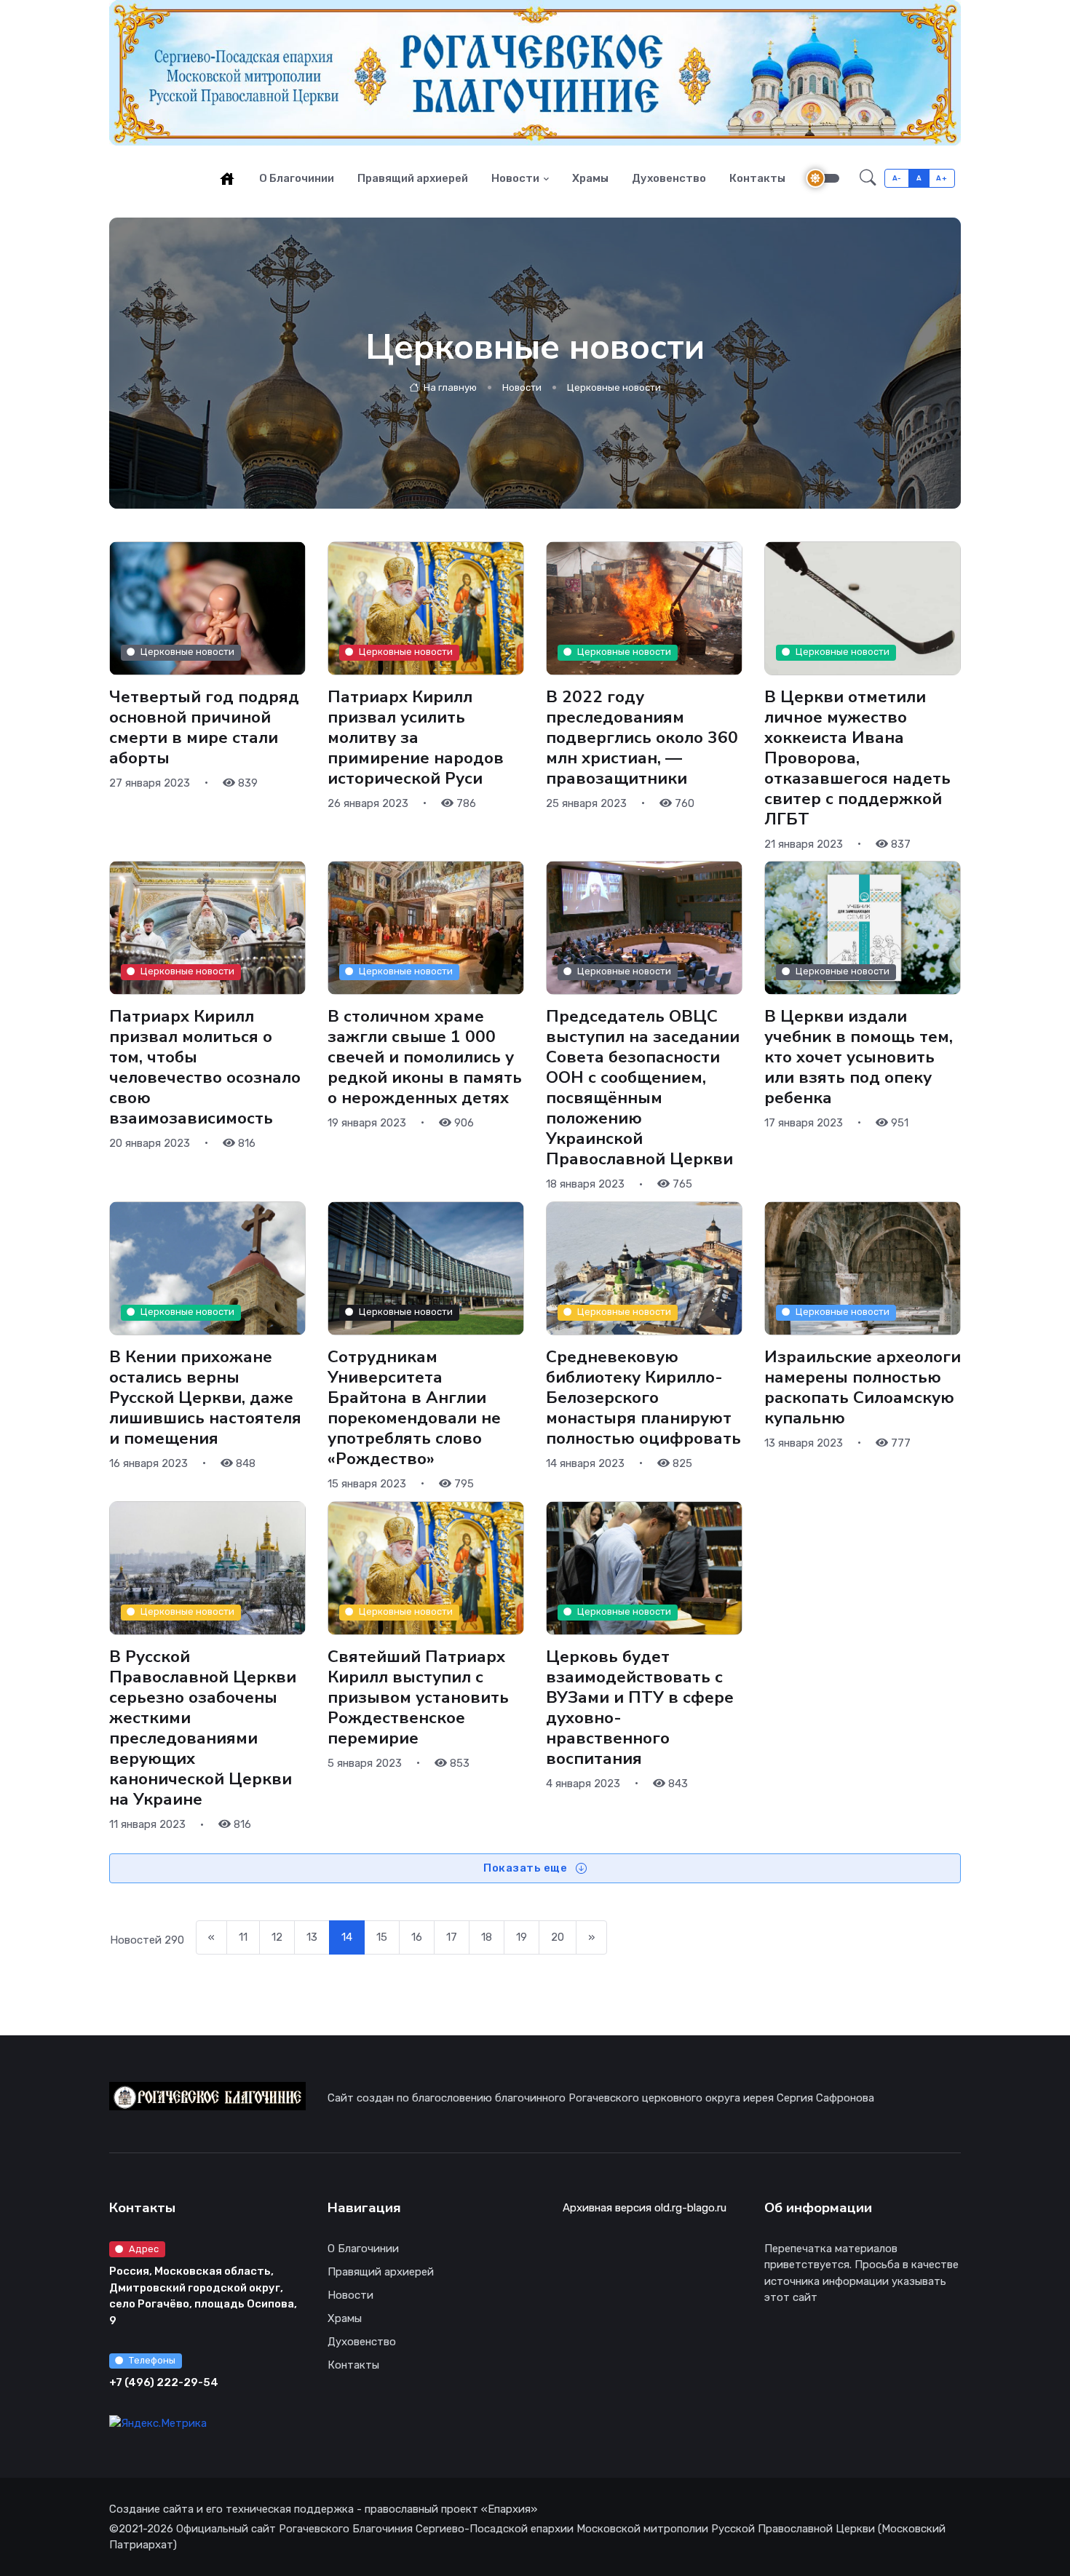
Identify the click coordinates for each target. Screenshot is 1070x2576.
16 (417, 1937)
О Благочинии (297, 178)
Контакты (757, 178)
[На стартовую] (227, 178)
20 (558, 1937)
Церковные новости (614, 387)
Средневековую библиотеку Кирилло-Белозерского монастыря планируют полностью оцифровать (643, 1398)
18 (487, 1937)
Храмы (590, 178)
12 (277, 1937)
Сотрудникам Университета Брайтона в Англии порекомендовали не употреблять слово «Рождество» (414, 1408)
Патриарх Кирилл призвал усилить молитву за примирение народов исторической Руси (416, 737)
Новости (515, 178)
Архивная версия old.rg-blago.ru (645, 2208)
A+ (942, 178)
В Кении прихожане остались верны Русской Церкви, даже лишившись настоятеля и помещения (205, 1398)
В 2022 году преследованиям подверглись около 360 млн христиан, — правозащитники (642, 737)
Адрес (144, 2249)
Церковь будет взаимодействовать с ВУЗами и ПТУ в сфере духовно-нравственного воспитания (640, 1708)
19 (522, 1937)
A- (897, 178)
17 (452, 1937)
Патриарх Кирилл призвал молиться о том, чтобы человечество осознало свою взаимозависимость (205, 1068)
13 (312, 1937)
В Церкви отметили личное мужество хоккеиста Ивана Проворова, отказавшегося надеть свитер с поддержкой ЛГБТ (857, 758)
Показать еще (527, 1868)
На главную (449, 387)
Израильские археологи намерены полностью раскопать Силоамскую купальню (863, 1387)
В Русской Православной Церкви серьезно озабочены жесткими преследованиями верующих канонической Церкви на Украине (203, 1728)
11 (243, 1937)
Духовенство (669, 178)
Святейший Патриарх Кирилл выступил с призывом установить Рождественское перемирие (418, 1698)
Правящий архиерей (413, 178)
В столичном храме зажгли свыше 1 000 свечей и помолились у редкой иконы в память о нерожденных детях (425, 1057)
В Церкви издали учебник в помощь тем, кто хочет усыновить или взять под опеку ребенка (859, 1057)
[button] (868, 178)
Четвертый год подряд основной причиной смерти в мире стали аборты (204, 727)
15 (382, 1937)
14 (347, 1937)
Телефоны (152, 2360)
